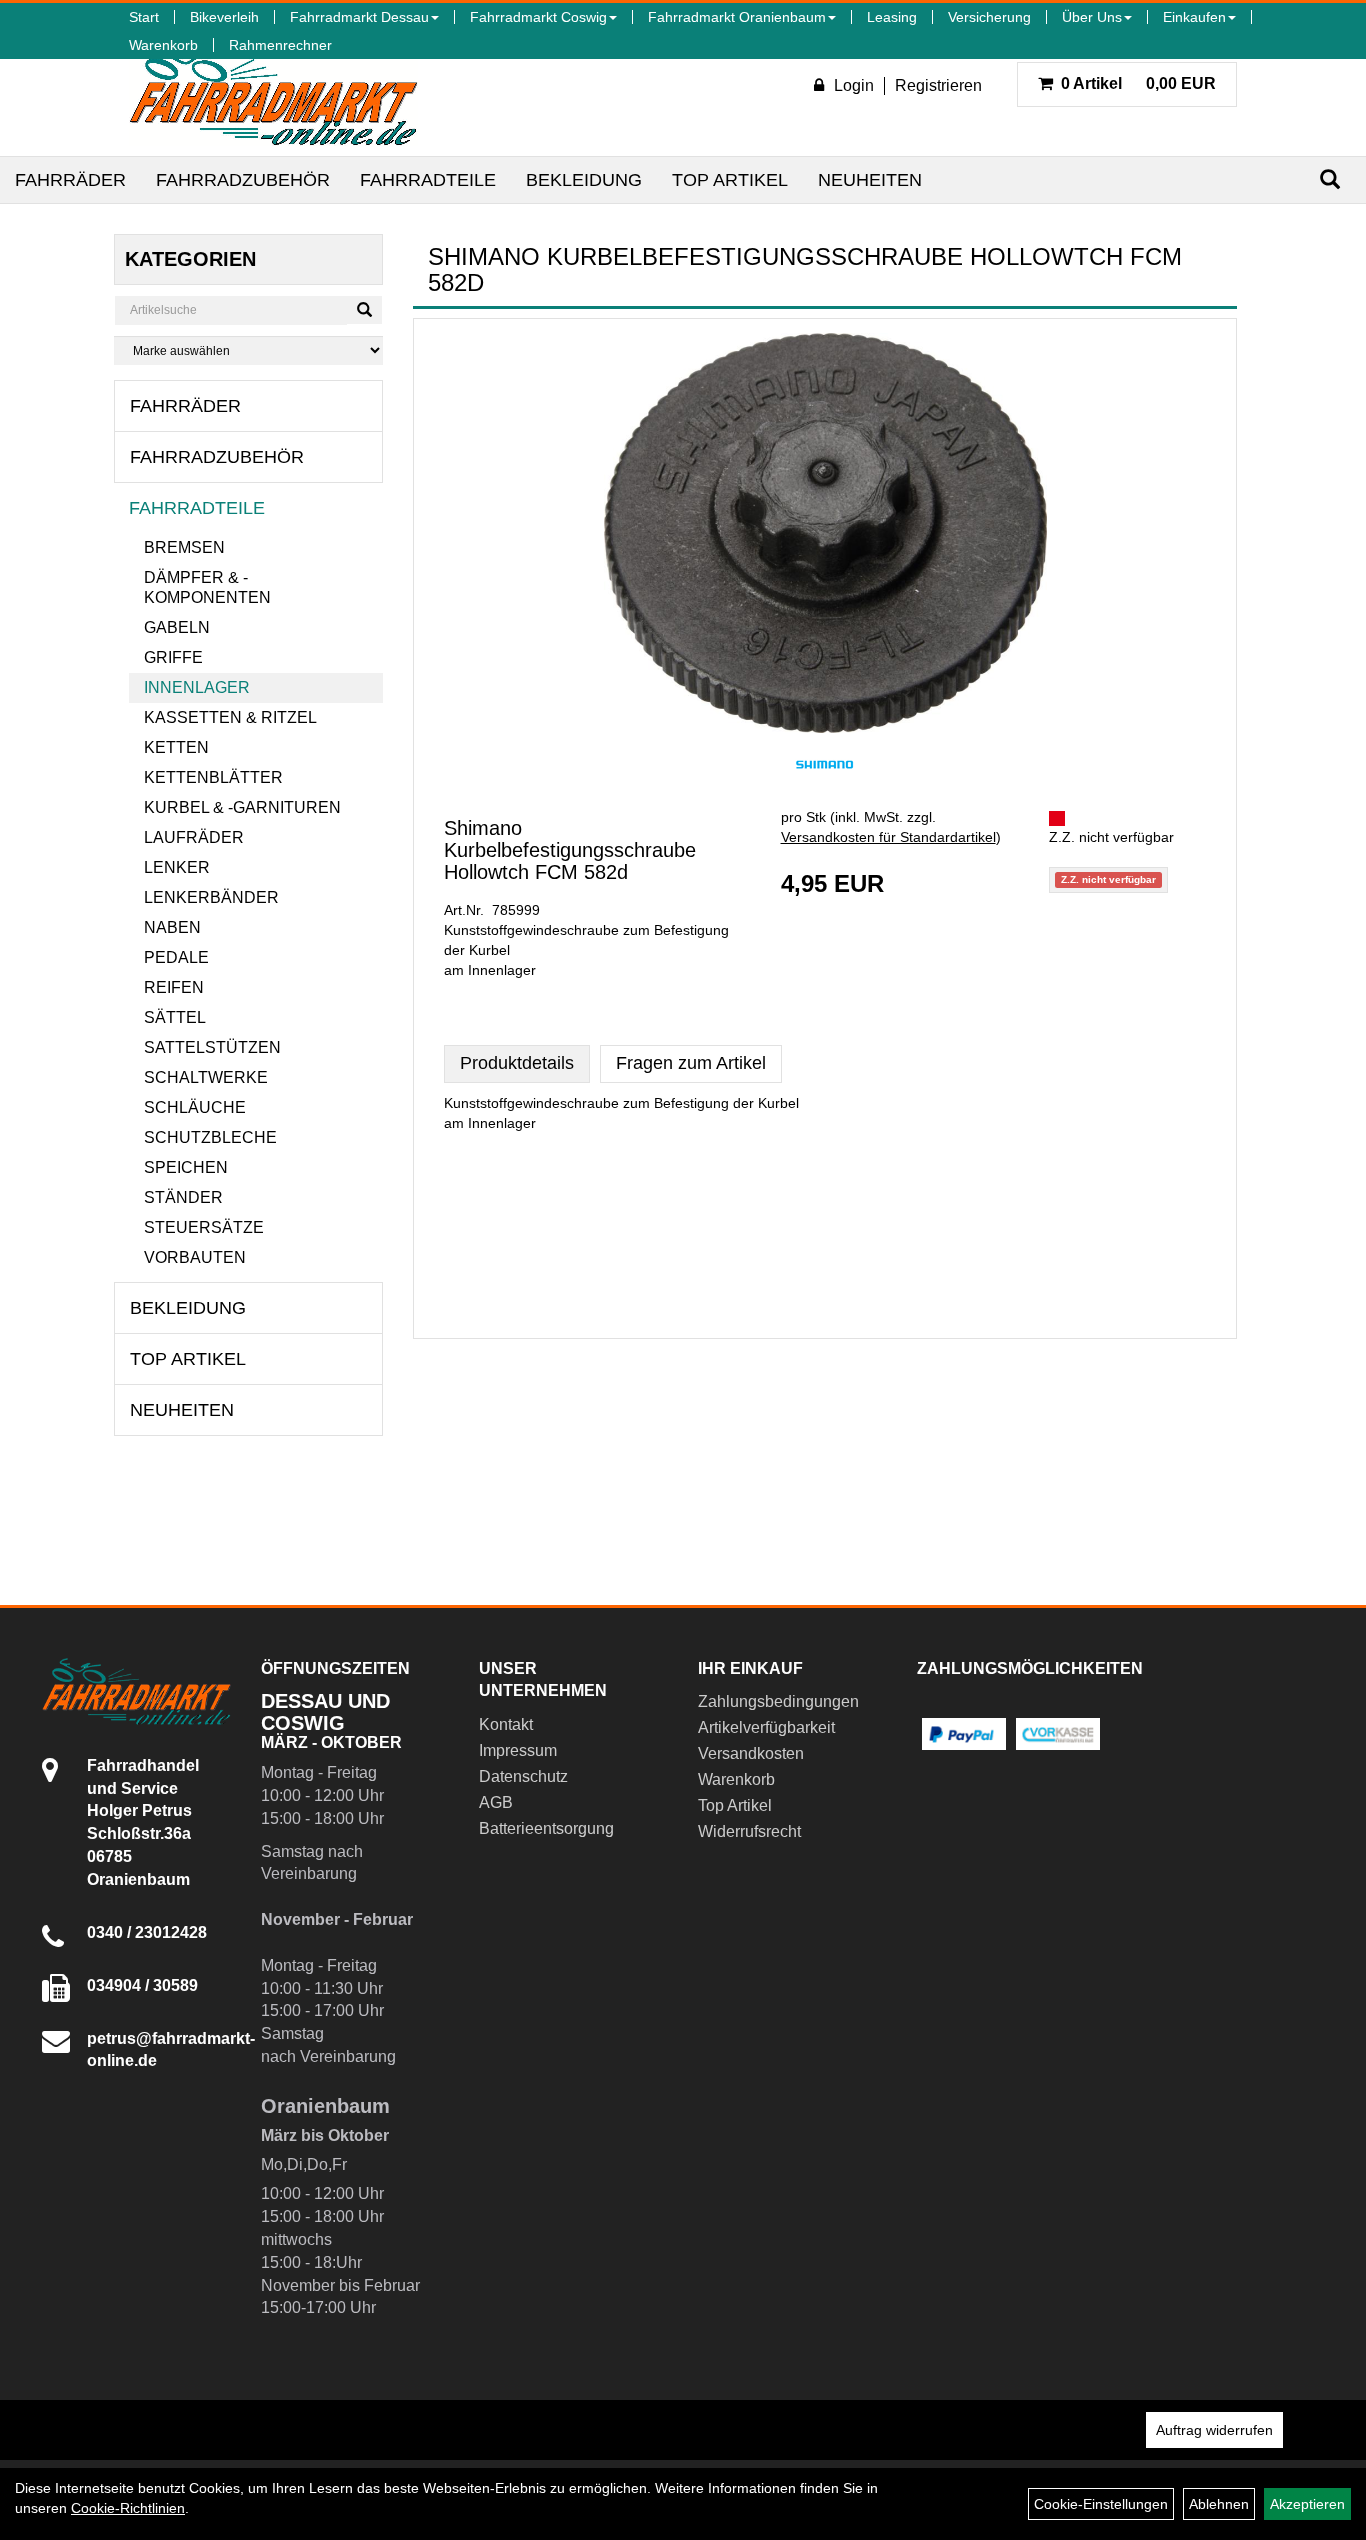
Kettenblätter (213, 777)
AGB (496, 1802)
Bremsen (184, 547)
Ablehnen (1219, 2504)
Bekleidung (584, 180)
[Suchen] (1330, 179)
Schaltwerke (206, 1077)
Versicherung (989, 17)
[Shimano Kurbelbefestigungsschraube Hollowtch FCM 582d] (825, 533)
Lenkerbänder (211, 897)
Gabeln (177, 627)
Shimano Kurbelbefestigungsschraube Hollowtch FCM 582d (570, 850)
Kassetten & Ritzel (230, 717)
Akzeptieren (1307, 2504)
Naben (172, 927)
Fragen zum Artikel (691, 1063)
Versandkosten (751, 1753)
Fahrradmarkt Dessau (359, 17)
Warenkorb (163, 45)
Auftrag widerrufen (1214, 2430)
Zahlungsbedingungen (778, 1701)
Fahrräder (70, 180)
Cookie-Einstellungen (1101, 2504)
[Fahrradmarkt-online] (273, 94)
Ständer (183, 1197)
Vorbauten (195, 1257)
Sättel (175, 1017)
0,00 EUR (1138, 83)
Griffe (173, 657)
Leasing (892, 17)
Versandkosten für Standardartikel (888, 837)
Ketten (176, 747)
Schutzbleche (210, 1137)
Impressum (518, 1750)
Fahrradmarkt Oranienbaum (737, 17)
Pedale (176, 957)
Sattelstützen (212, 1047)
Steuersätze (204, 1227)
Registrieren (938, 85)
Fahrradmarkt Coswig (538, 17)
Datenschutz (523, 1776)
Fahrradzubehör (243, 180)
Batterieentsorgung (546, 1828)
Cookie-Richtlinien (128, 2508)
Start (144, 17)
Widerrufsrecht (749, 1831)
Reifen (174, 987)
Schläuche (195, 1107)
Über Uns (1092, 17)
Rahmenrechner (280, 45)
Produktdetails (517, 1063)
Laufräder (194, 837)
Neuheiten (870, 180)
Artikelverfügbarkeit (766, 1727)
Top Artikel (730, 180)
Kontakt (506, 1724)
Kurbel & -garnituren (242, 807)
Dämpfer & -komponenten (207, 587)
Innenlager (197, 687)
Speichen (186, 1167)
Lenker (177, 867)
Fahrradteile (428, 180)
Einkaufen (1194, 17)
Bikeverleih (224, 17)
